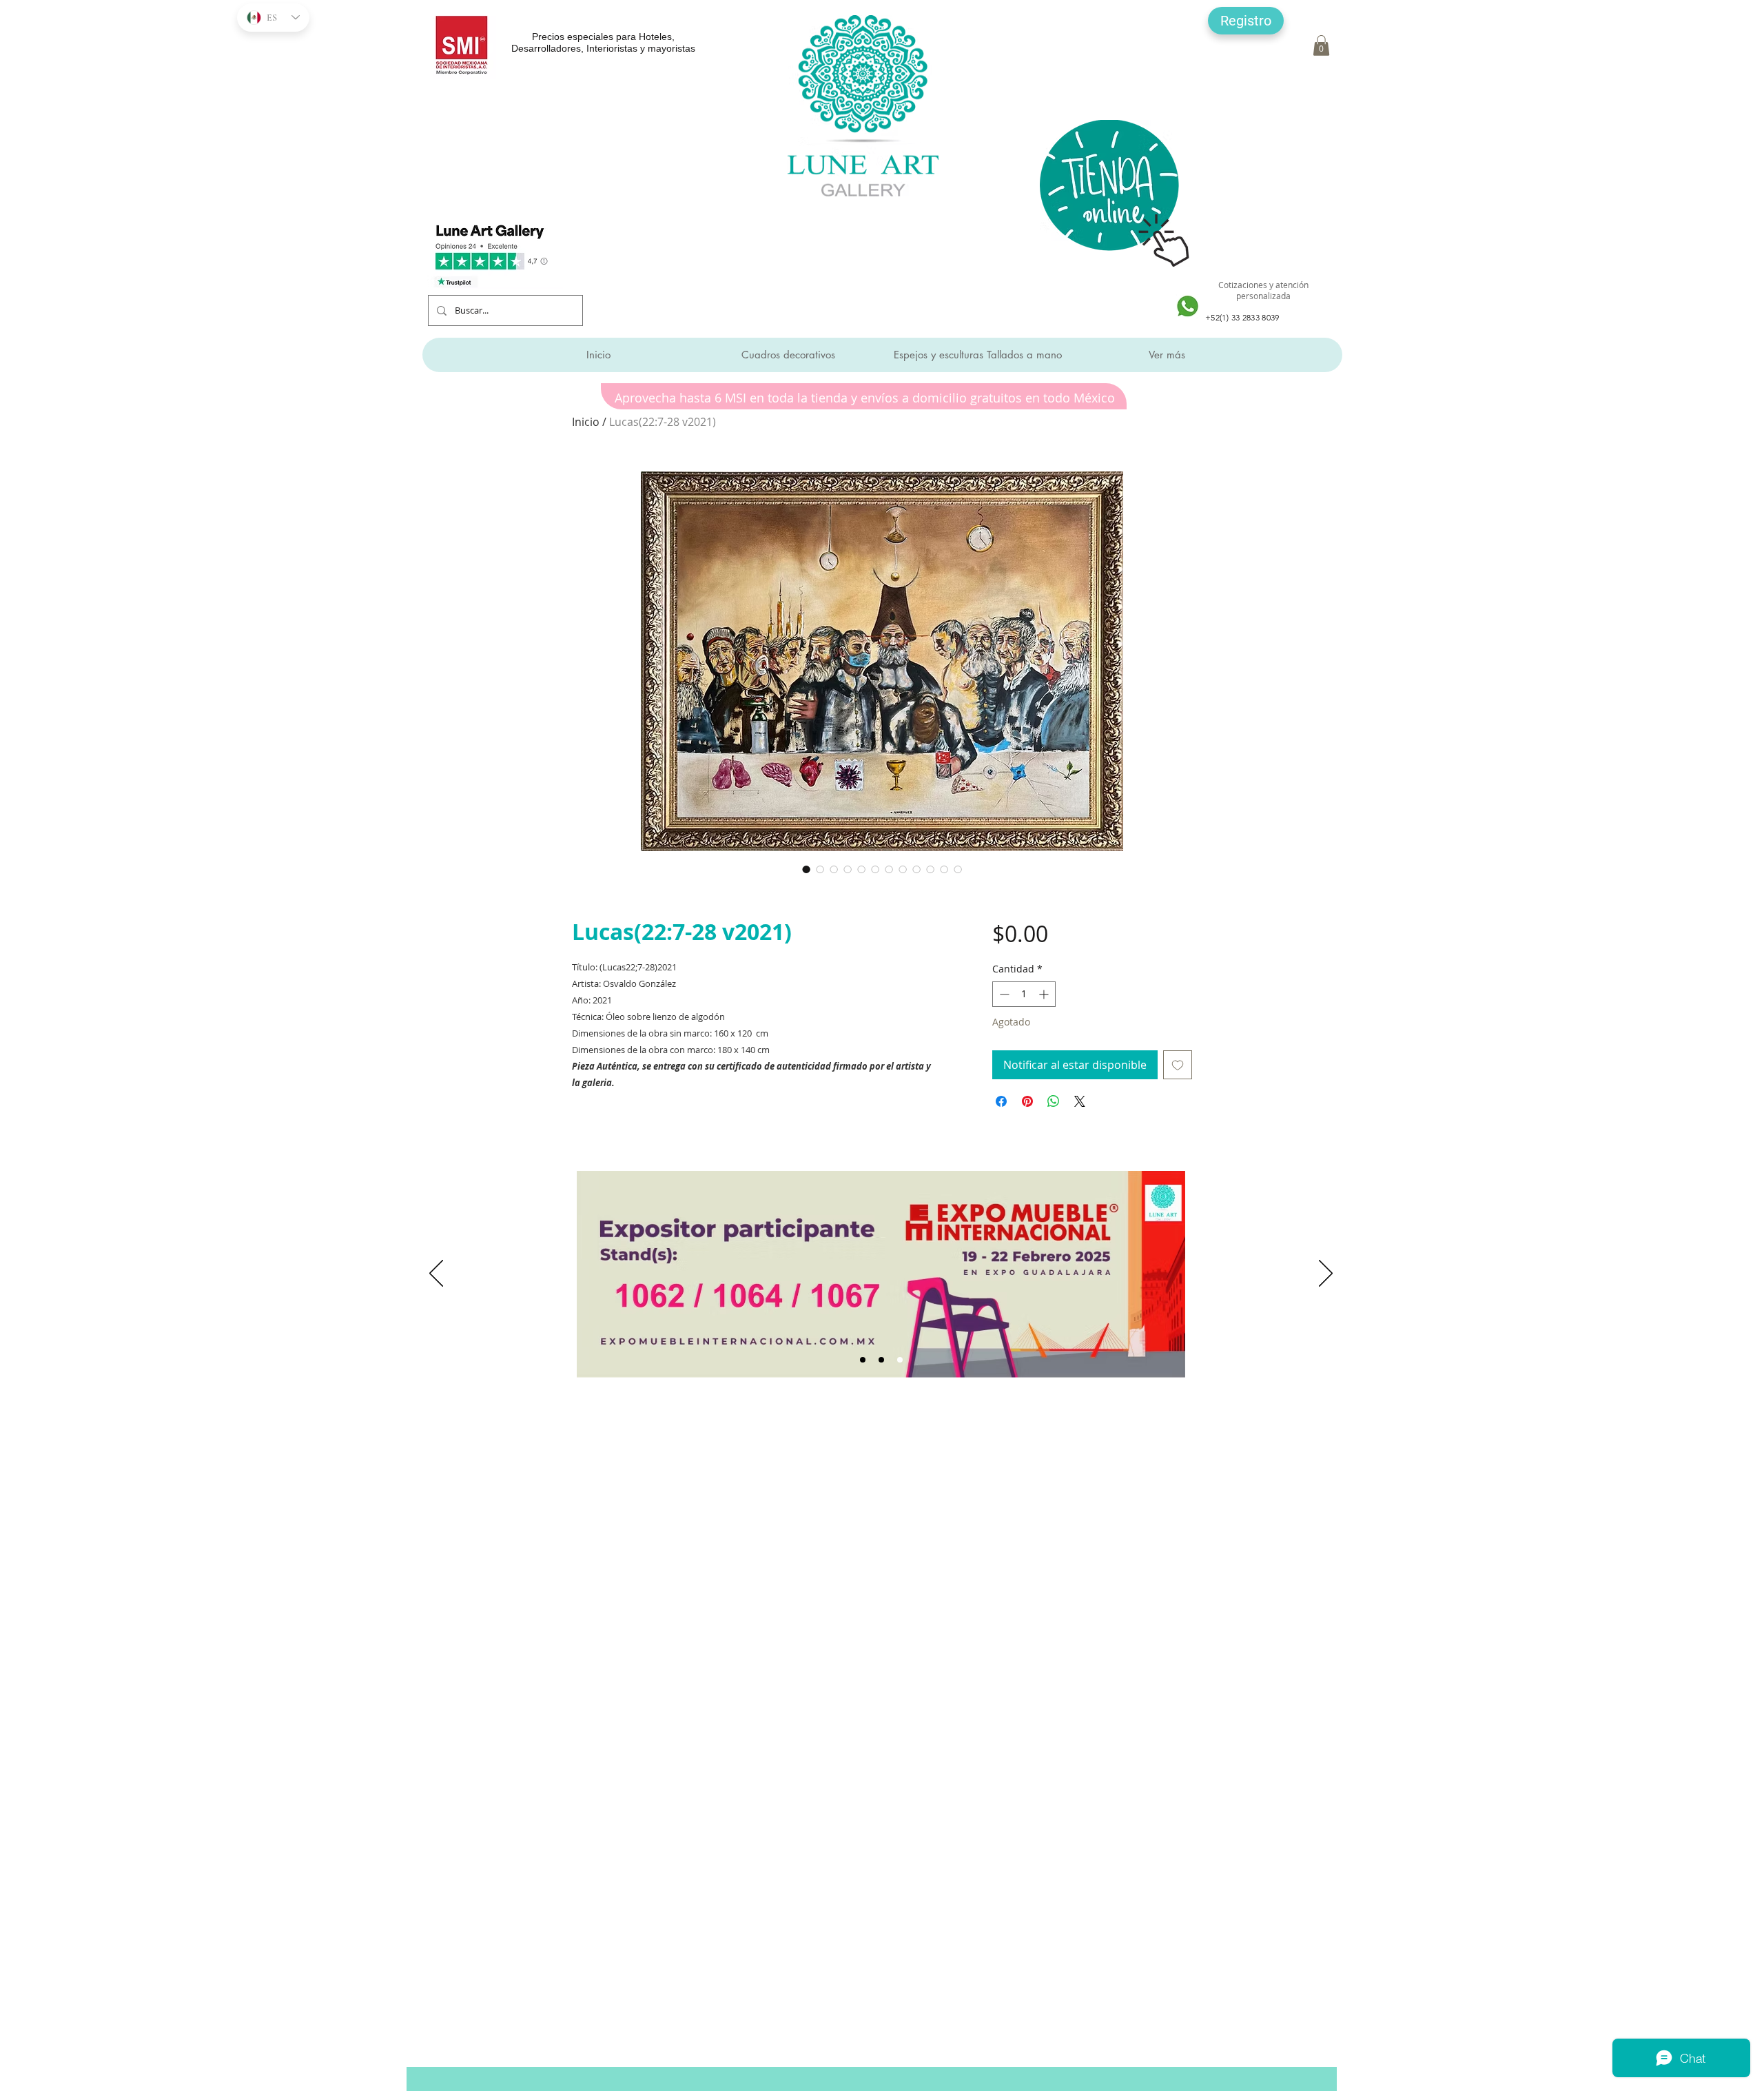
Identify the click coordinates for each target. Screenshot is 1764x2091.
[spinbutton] (1024, 994)
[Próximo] (1326, 1274)
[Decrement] (1003, 994)
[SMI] (881, 1360)
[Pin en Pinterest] (1027, 1101)
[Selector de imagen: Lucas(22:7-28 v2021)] (806, 869)
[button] (1246, 21)
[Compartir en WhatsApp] (1054, 1101)
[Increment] (1045, 994)
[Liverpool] (863, 1360)
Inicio (586, 422)
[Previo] (436, 1274)
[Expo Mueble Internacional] (900, 1360)
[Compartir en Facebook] (1001, 1101)
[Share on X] (1080, 1101)
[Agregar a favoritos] (1178, 1065)
